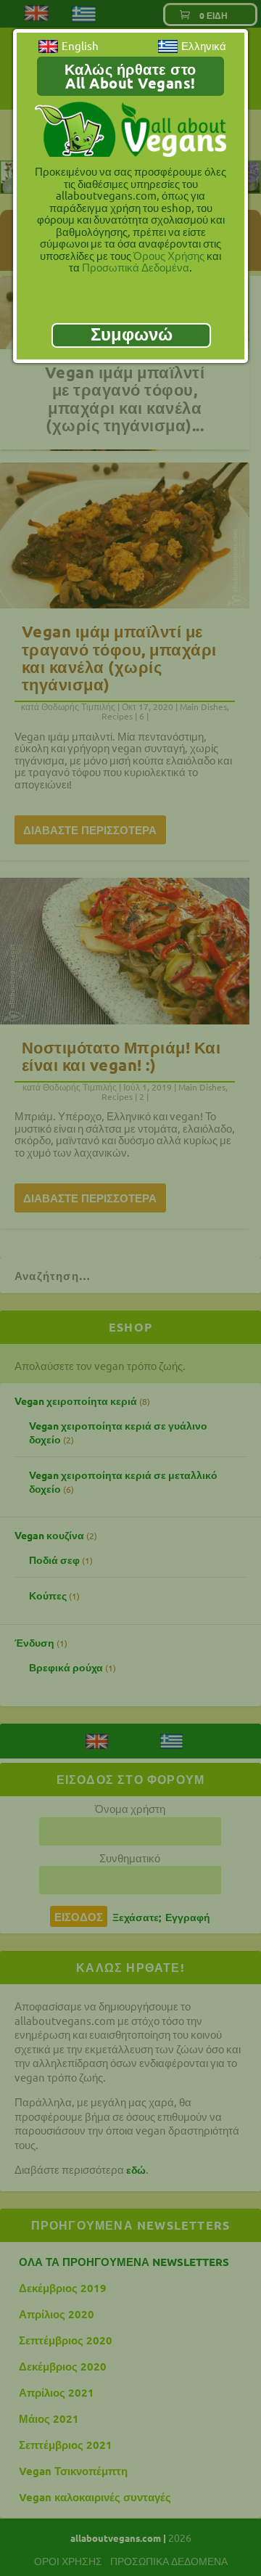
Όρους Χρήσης (169, 255)
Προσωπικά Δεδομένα (136, 267)
